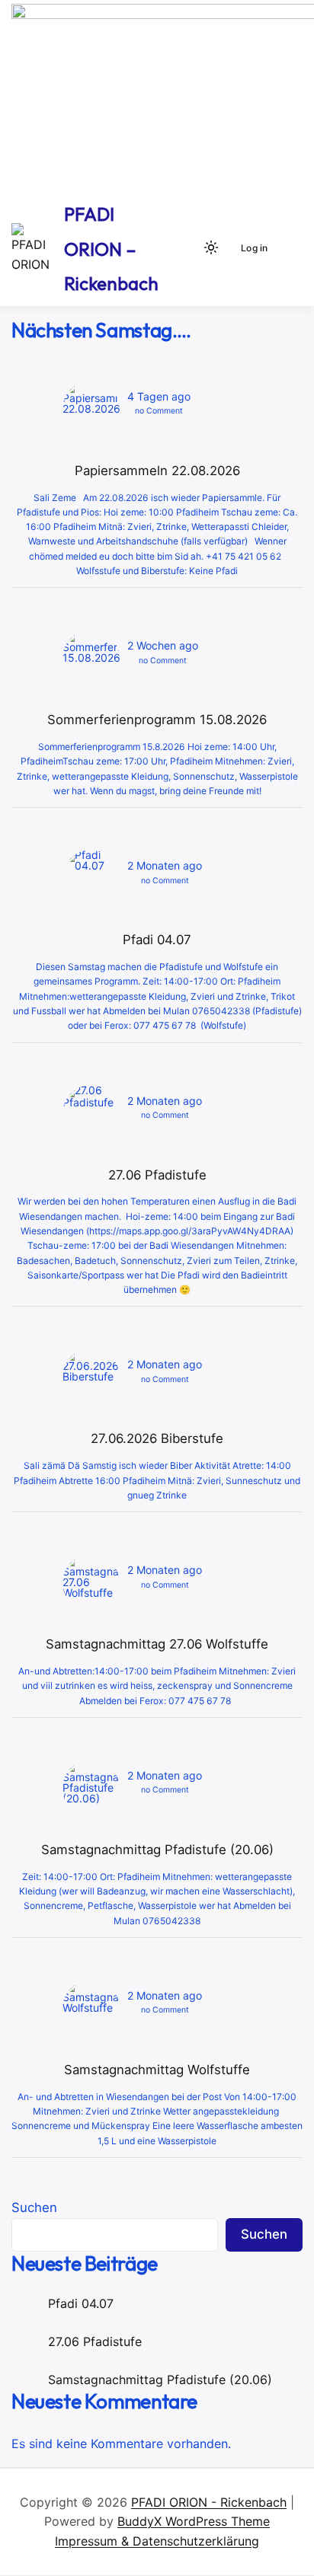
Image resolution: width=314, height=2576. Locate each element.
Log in (254, 248)
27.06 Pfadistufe (95, 2341)
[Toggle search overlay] (185, 247)
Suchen (34, 2207)
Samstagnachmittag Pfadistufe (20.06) (160, 2380)
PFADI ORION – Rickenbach (111, 249)
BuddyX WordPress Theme (194, 2521)
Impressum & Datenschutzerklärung (157, 2541)
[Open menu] (288, 247)
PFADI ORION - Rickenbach (209, 2502)
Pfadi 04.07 (81, 2303)
